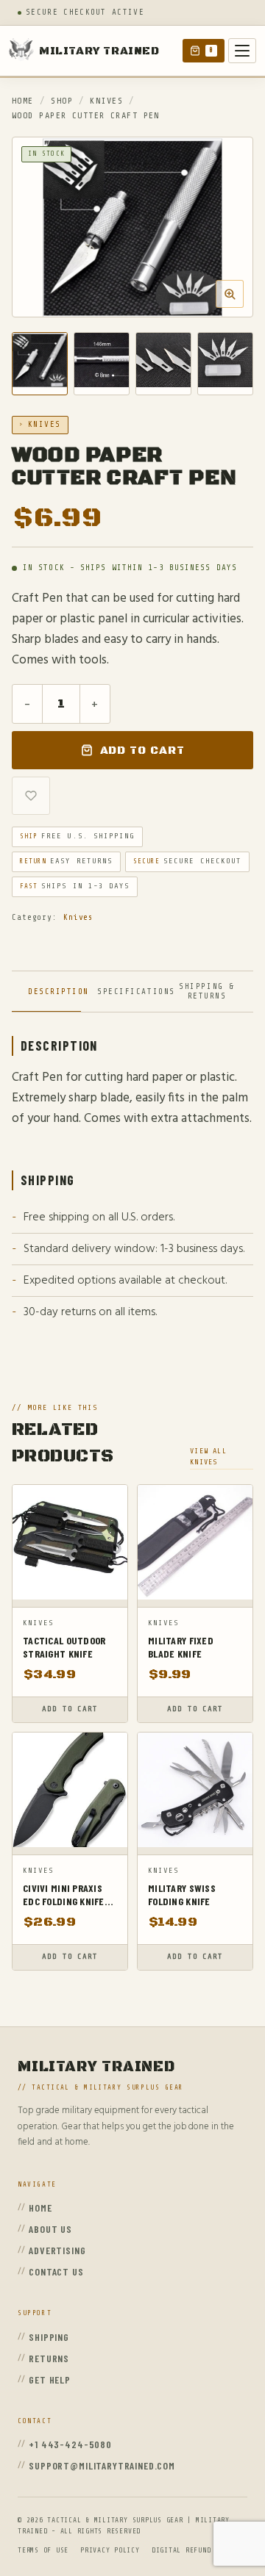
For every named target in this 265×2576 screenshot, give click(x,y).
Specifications (129, 992)
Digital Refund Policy (196, 2550)
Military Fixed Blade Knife (181, 1647)
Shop (62, 101)
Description (54, 992)
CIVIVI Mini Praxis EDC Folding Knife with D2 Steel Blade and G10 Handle (64, 1895)
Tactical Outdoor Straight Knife (64, 1647)
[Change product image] (40, 364)
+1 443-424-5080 (70, 2444)
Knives (106, 101)
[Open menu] (242, 51)
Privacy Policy (110, 2550)
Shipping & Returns (206, 991)
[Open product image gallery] (132, 227)
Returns (49, 2358)
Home (23, 101)
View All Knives (208, 1456)
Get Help (50, 2379)
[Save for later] (31, 796)
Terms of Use (43, 2550)
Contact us (56, 2271)
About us (50, 2229)
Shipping (49, 2337)
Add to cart (142, 751)
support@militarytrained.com (102, 2465)
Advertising (57, 2250)
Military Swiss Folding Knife (182, 1895)
